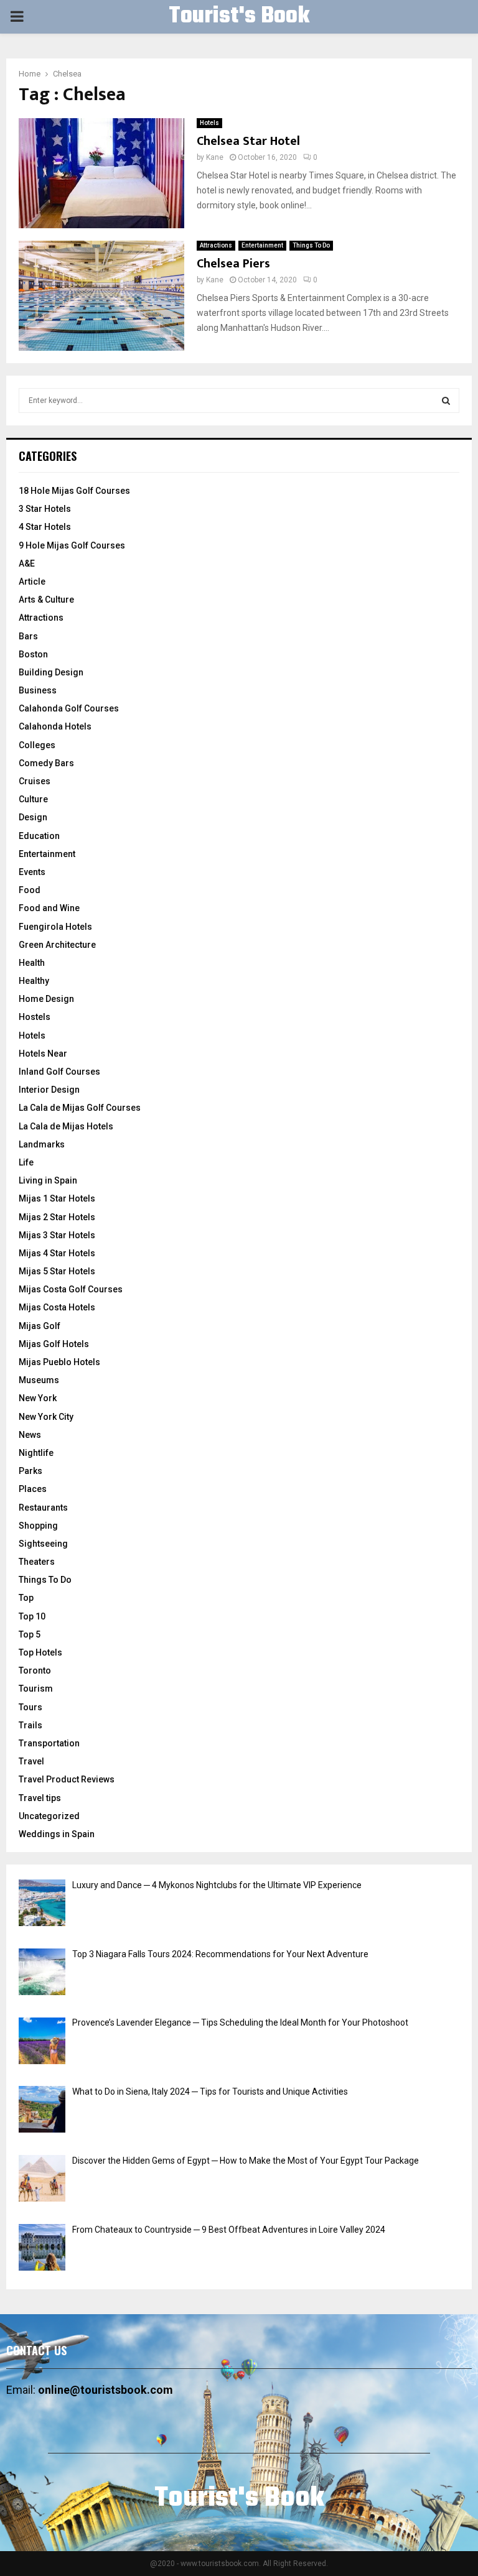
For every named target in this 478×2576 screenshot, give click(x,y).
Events (32, 872)
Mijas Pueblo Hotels (59, 1362)
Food (30, 890)
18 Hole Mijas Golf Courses (74, 491)
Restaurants (43, 1508)
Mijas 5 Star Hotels (57, 1271)
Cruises (35, 781)
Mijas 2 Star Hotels (57, 1217)
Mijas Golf (40, 1326)
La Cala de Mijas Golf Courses (80, 1108)
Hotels (209, 123)
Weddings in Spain (57, 1834)
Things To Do (311, 245)
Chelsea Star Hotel (248, 141)
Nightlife (36, 1453)
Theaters (37, 1562)
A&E (27, 563)
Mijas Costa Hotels (57, 1307)
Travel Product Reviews (67, 1779)
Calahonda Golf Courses (69, 708)
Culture (33, 799)
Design (33, 817)
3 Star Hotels (45, 509)
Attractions (216, 245)
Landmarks (42, 1144)
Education (39, 836)
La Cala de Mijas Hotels (66, 1126)
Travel (31, 1761)
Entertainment (262, 245)
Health (32, 963)
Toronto (35, 1670)
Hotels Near (43, 1054)
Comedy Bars (46, 763)
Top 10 (32, 1616)
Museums (39, 1380)
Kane (215, 157)
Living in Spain (48, 1180)
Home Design (46, 999)
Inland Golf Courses (59, 1072)
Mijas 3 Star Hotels (57, 1235)
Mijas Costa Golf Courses (71, 1289)
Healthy (34, 981)
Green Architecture (57, 945)
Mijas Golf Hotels (54, 1344)
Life (26, 1162)
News (30, 1435)
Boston (33, 654)
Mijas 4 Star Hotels (57, 1253)
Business (38, 690)
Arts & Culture (46, 600)
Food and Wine (49, 908)
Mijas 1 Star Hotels (57, 1198)
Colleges (37, 745)
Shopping (38, 1526)
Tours (30, 1707)
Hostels (35, 1017)
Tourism (36, 1689)
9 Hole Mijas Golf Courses (72, 545)
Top (26, 1598)
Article (32, 581)
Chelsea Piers (233, 264)
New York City (46, 1417)
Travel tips (40, 1798)
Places (33, 1489)
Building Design (51, 672)
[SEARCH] (446, 401)
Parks (30, 1471)
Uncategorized (49, 1816)
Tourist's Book (239, 17)
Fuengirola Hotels (55, 927)
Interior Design (49, 1090)
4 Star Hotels (45, 527)
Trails (30, 1725)
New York (38, 1398)
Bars (28, 636)
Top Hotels (40, 1652)
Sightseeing (43, 1544)
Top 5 (30, 1634)
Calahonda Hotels (55, 726)
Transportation (49, 1743)
